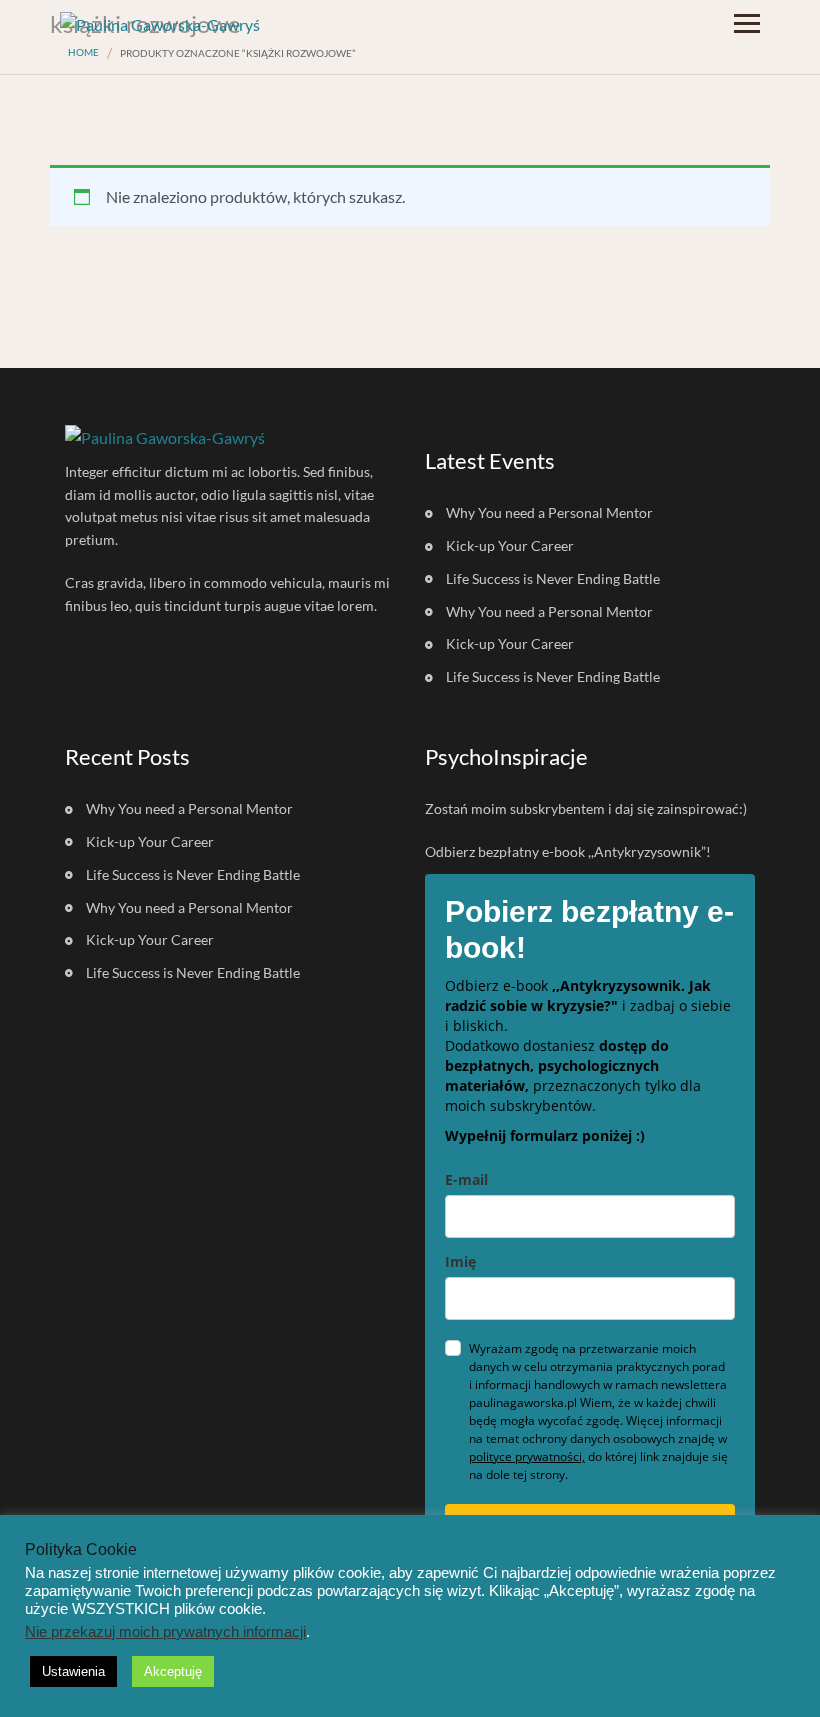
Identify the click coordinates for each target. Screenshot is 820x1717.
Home (83, 52)
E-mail (466, 1179)
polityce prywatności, (527, 1456)
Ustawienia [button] (73, 1671)
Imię (460, 1261)
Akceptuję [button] (173, 1671)
